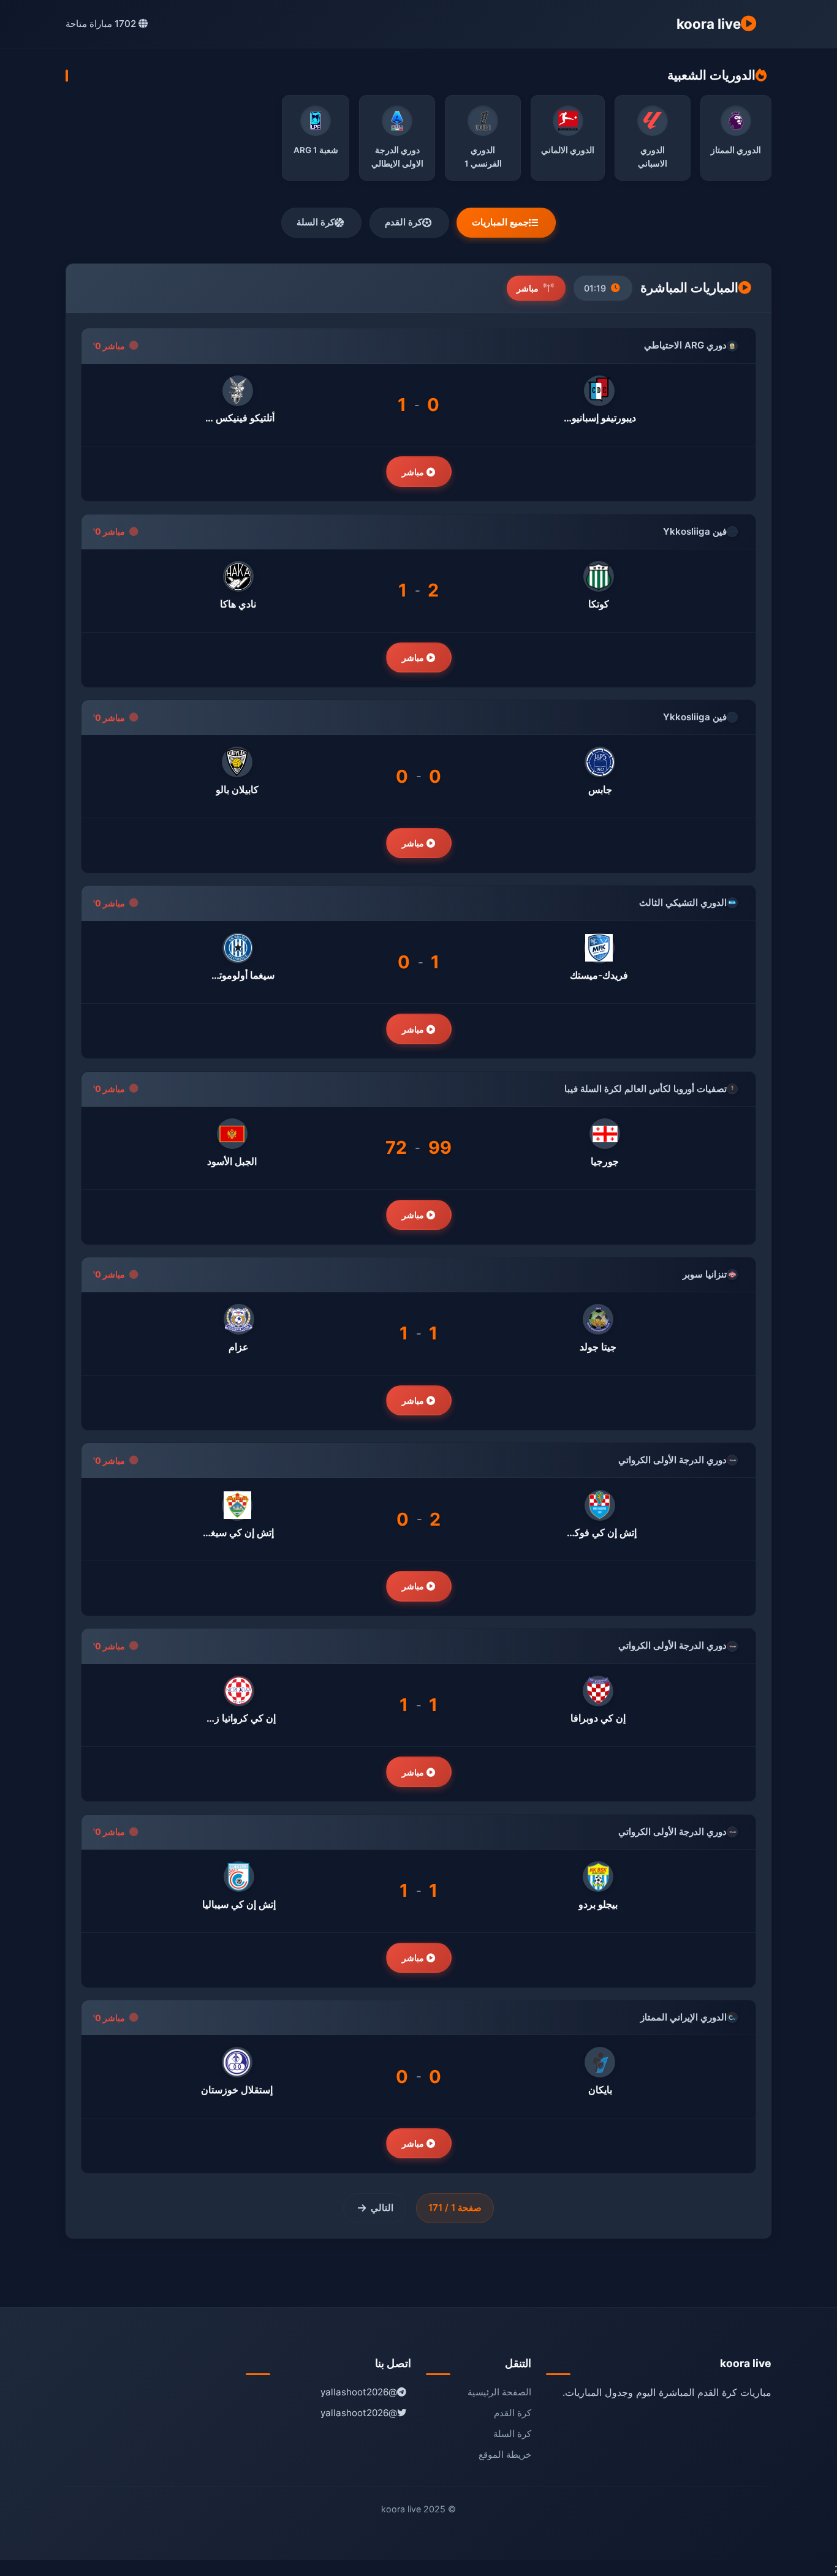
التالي (382, 2208)
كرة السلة (316, 222)
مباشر (415, 472)
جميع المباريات (500, 222)
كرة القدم (403, 222)
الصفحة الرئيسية (499, 2392)
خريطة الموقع (505, 2454)
